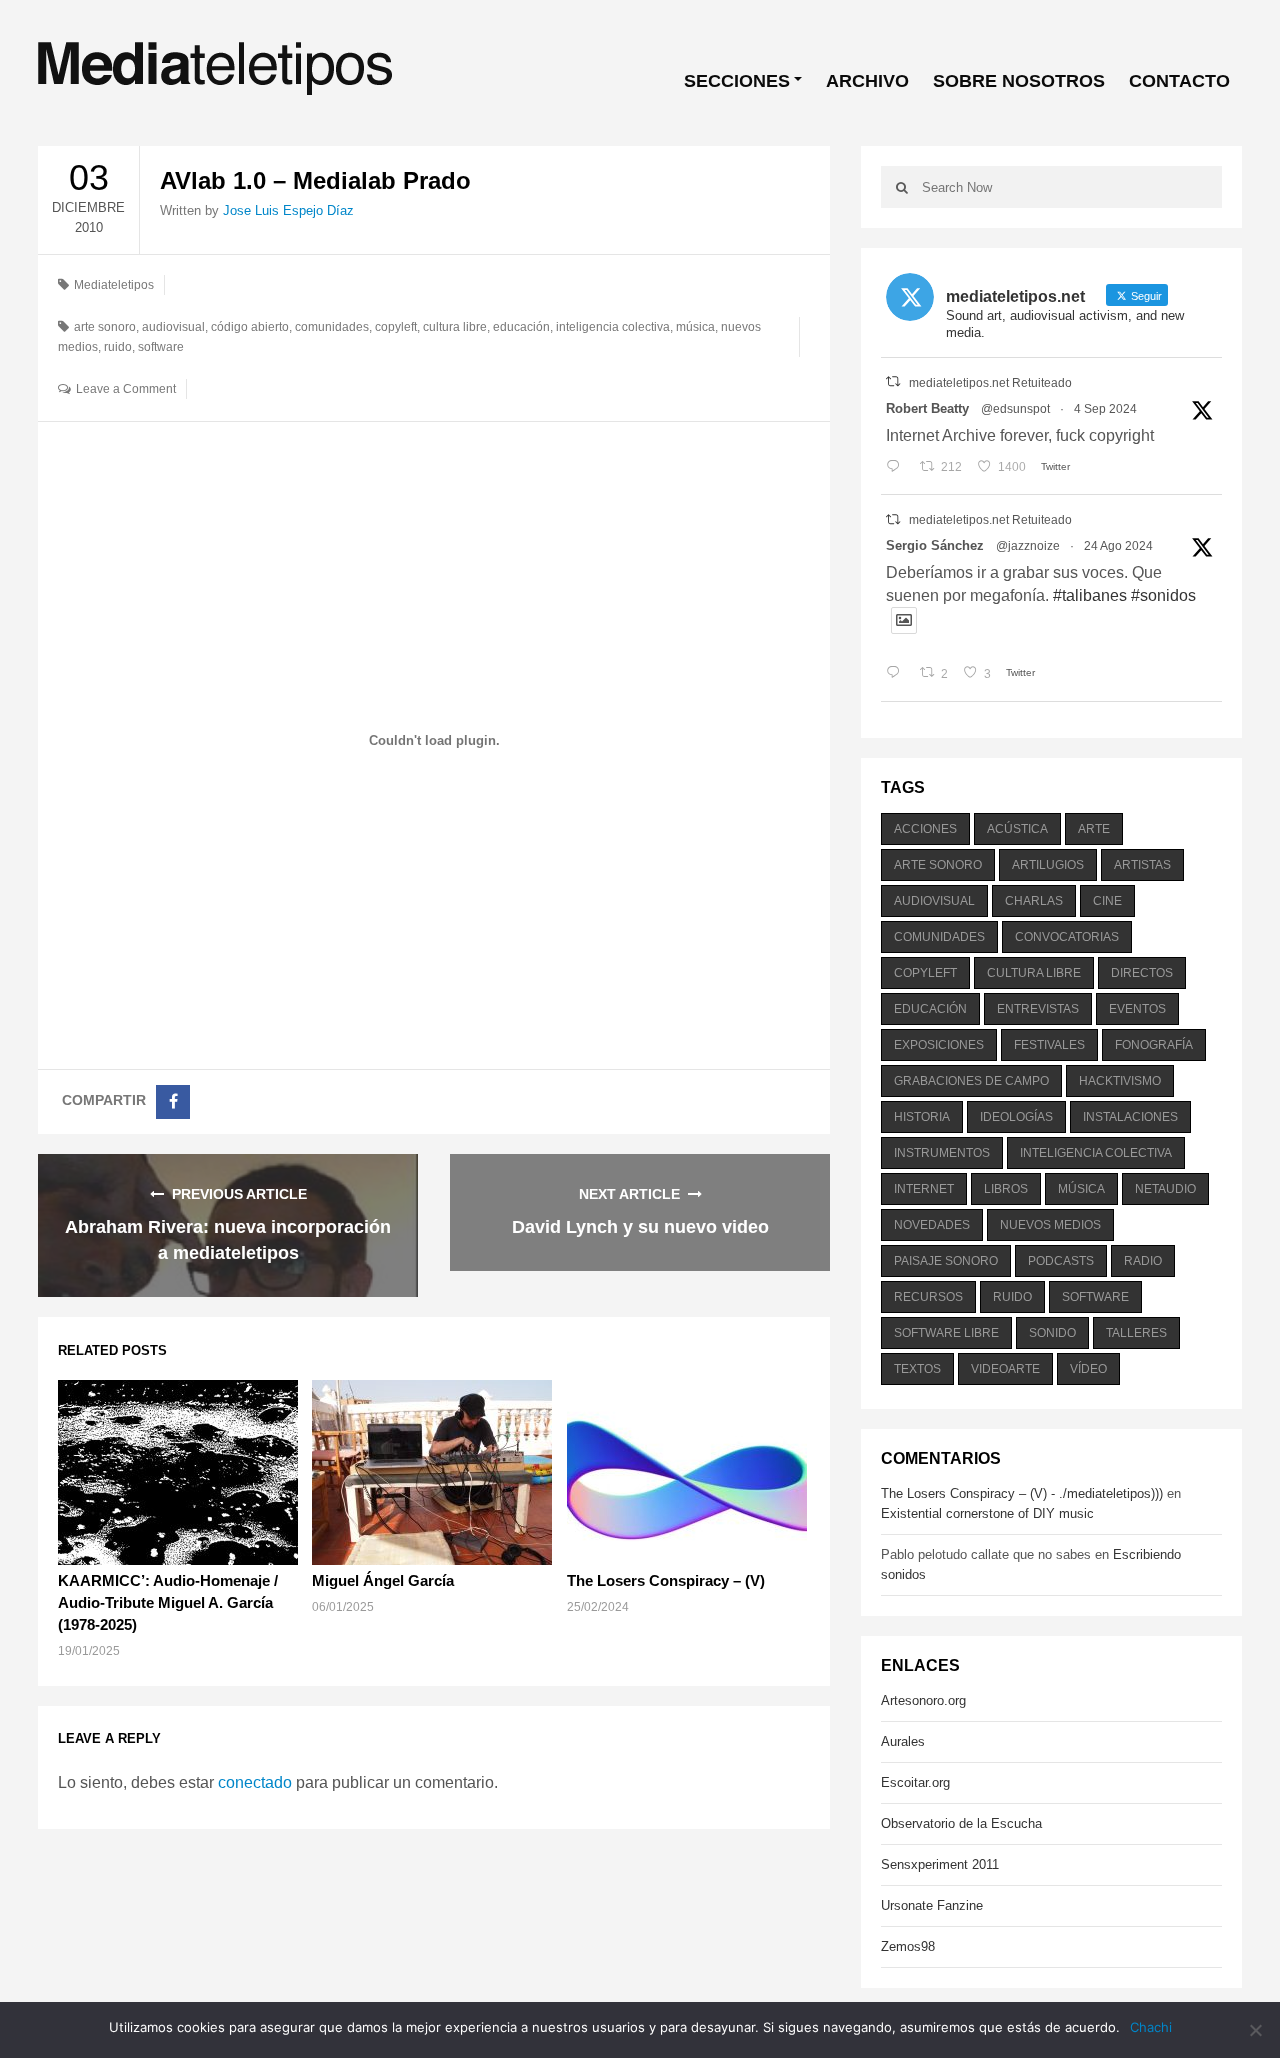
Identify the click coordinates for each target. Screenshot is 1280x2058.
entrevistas (1038, 1009)
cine (1107, 901)
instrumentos (942, 1153)
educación (521, 327)
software (161, 347)
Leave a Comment (126, 389)
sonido (1052, 1333)
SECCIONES (737, 81)
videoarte (1005, 1369)
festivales (1049, 1045)
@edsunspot (1015, 409)
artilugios (1048, 865)
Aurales (903, 1741)
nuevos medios (1050, 1225)
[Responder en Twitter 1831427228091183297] (897, 467)
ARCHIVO (867, 81)
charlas (1034, 901)
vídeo (1088, 1369)
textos (917, 1369)
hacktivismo (1120, 1081)
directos (1142, 973)
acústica (1017, 829)
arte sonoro (105, 327)
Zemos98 (908, 1946)
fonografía (1154, 1045)
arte (1094, 829)
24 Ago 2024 (1118, 546)
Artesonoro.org (923, 1700)
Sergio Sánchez (935, 545)
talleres (1136, 1333)
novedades (932, 1225)
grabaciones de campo (971, 1081)
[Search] (901, 187)
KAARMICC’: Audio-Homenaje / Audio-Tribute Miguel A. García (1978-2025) (168, 1602)
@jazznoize (1028, 546)
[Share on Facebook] (173, 1102)
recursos (928, 1297)
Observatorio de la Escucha (961, 1823)
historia (922, 1117)
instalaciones (1130, 1117)
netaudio (1165, 1189)
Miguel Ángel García (383, 1580)
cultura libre (455, 327)
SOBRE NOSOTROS (1019, 81)
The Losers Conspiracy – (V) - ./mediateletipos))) (1022, 1493)
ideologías (1016, 1117)
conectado (255, 1782)
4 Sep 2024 (1105, 409)
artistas (1142, 865)
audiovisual (173, 327)
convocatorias (1067, 937)
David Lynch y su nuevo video (640, 1227)
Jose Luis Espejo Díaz (288, 210)
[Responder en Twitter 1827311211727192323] (897, 674)
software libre (946, 1333)
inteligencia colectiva (613, 327)
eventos (1137, 1009)
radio (1143, 1261)
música (695, 327)
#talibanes (1090, 595)
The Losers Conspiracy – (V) (666, 1580)
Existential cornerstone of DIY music (987, 1513)
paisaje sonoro (946, 1261)
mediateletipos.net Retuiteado (990, 383)
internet (924, 1189)
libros (1006, 1189)
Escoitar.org (915, 1782)
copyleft (396, 327)
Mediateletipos (114, 285)
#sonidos (1163, 595)
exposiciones (939, 1045)
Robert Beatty (927, 408)
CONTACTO (1179, 81)
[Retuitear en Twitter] (893, 381)
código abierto (250, 327)
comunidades (332, 327)
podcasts (1061, 1261)
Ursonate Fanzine (932, 1905)
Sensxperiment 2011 (940, 1864)
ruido (118, 347)
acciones (925, 829)
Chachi (1151, 2027)
